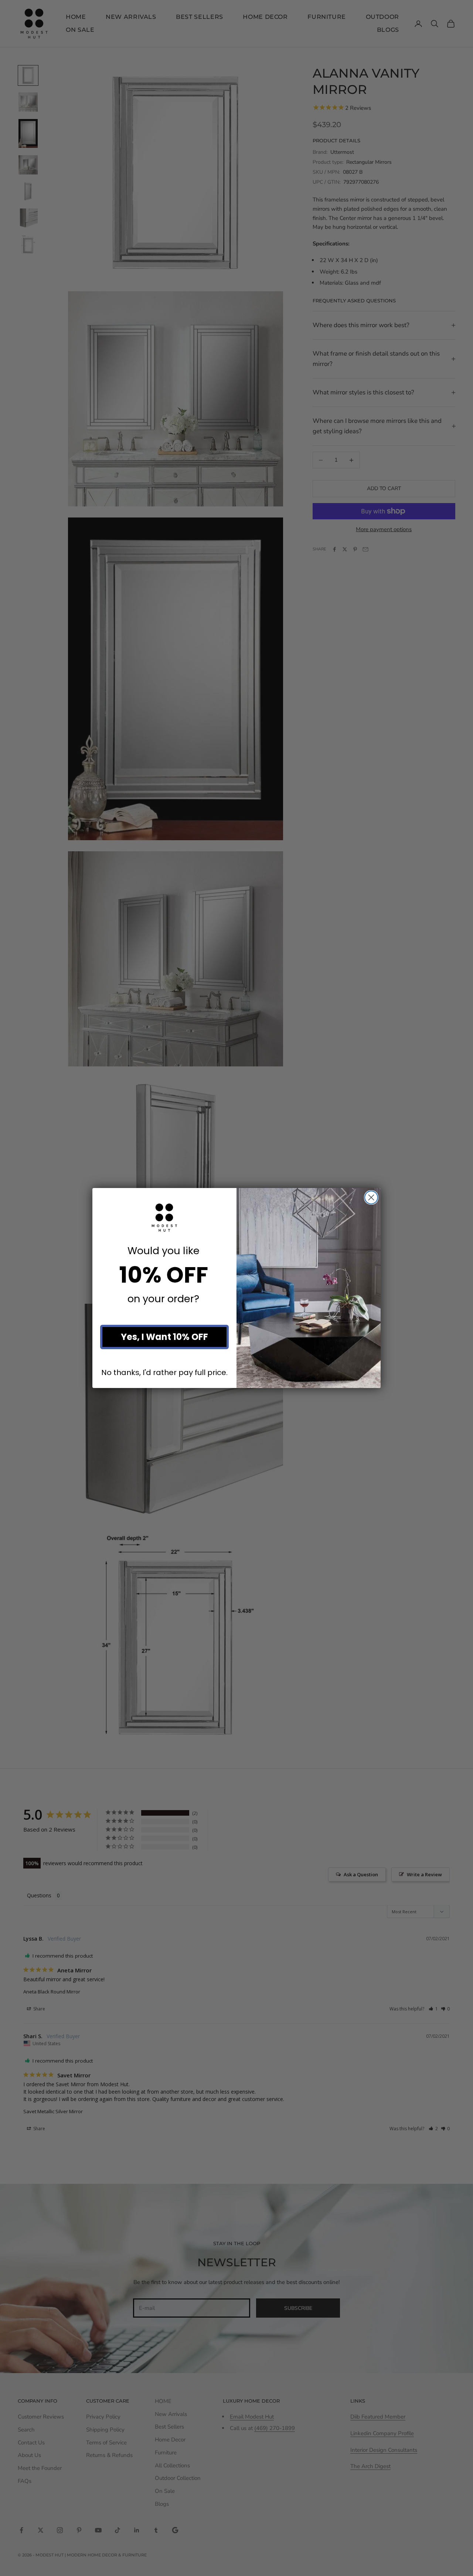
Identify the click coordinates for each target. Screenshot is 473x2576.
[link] (164, 1218)
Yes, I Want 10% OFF (164, 1337)
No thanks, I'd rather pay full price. (164, 1372)
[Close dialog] (371, 1197)
